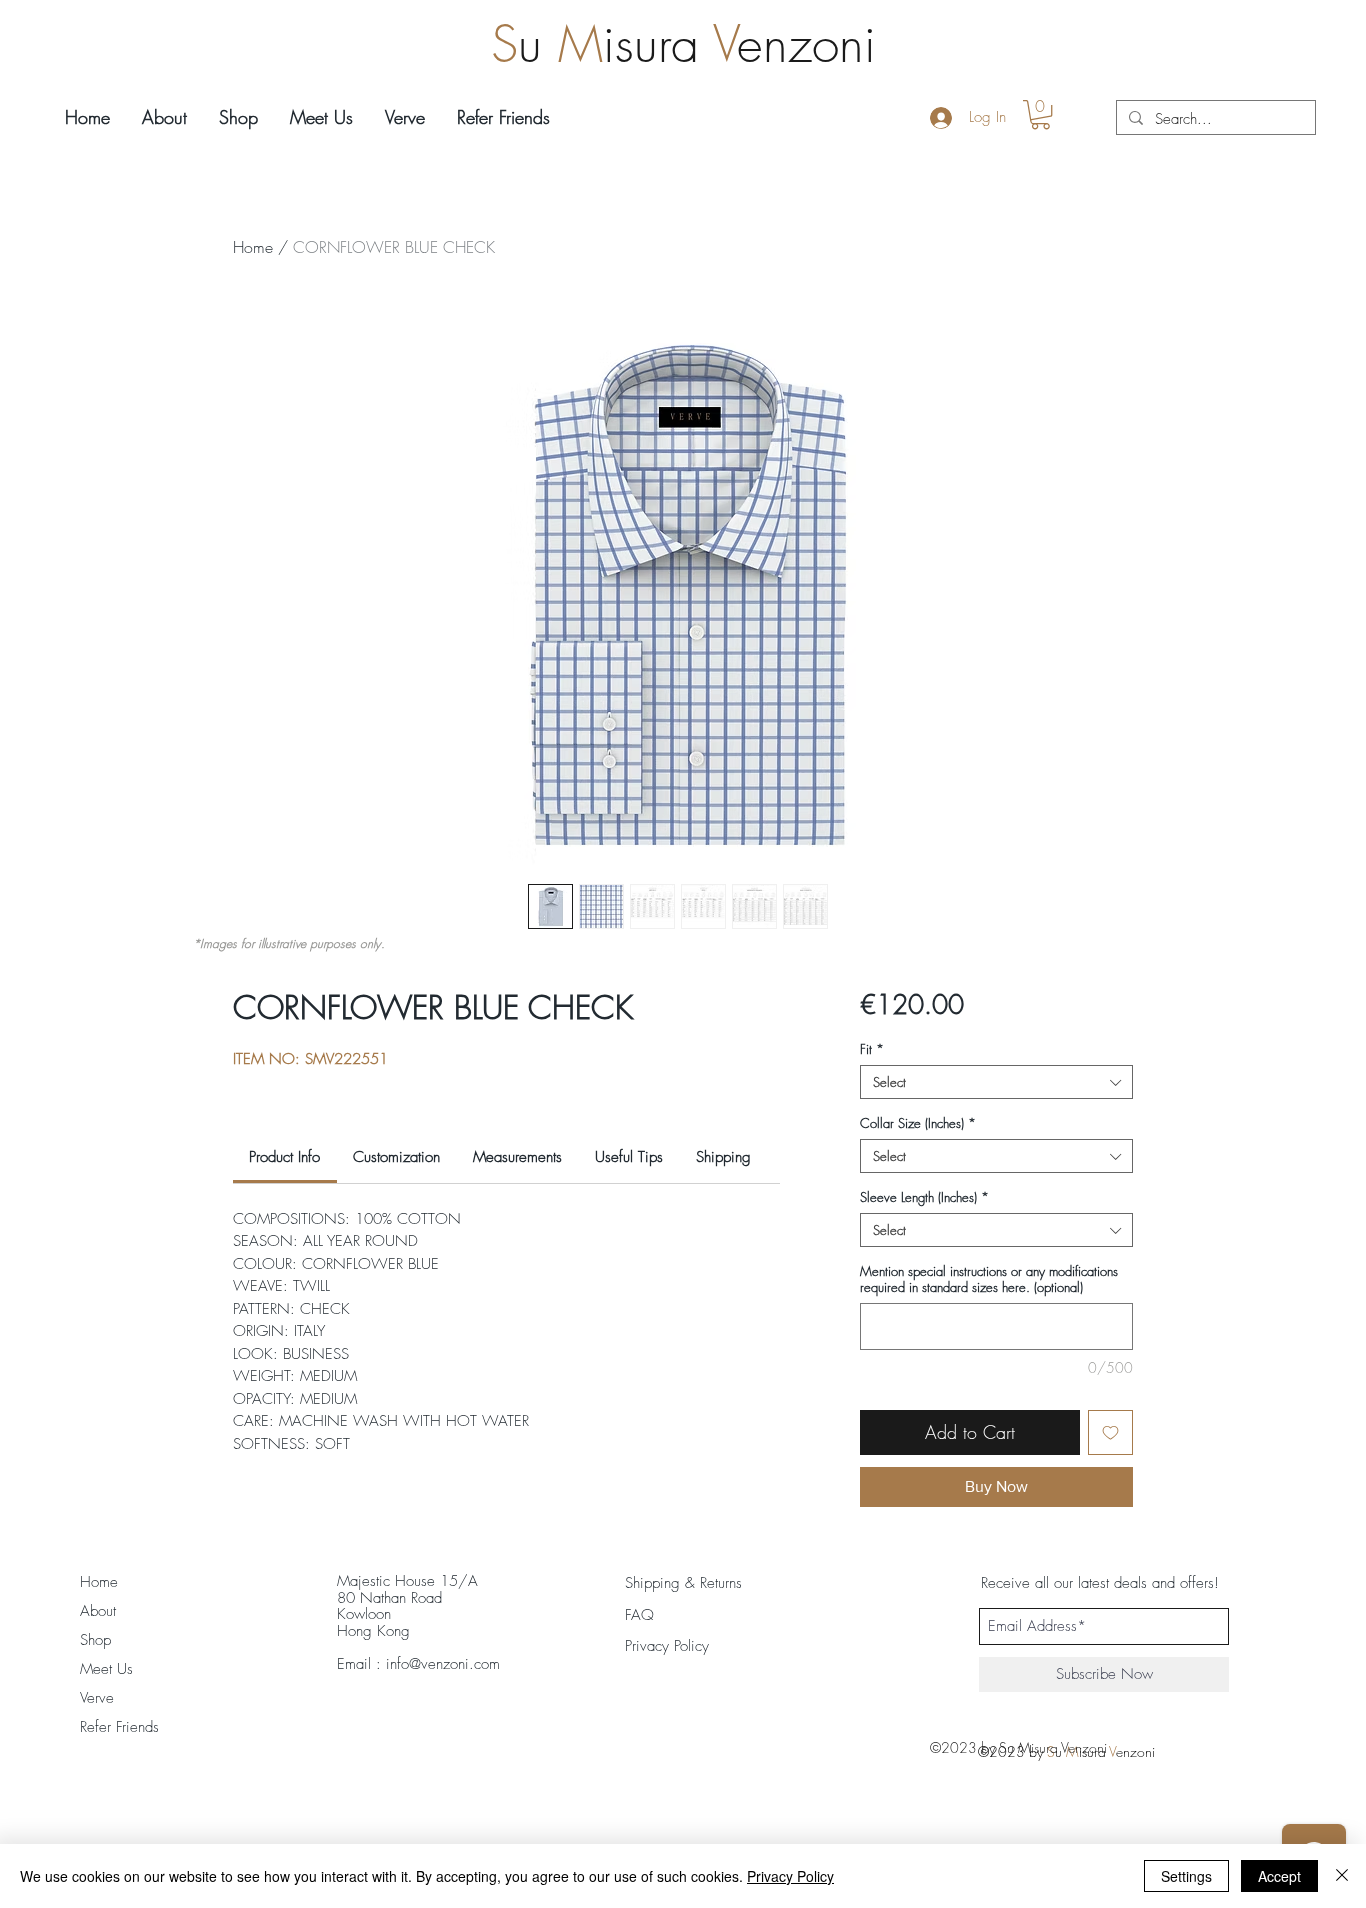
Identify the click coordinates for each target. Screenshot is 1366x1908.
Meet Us (106, 1669)
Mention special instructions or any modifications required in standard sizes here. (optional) (989, 1279)
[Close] (1342, 1876)
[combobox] (996, 1082)
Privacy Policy (790, 1876)
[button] (1040, 114)
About (98, 1611)
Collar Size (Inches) (918, 1123)
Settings (1186, 1876)
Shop (95, 1640)
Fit (872, 1049)
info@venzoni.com (443, 1664)
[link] (284, 1157)
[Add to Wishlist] (1110, 1432)
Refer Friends (119, 1727)
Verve (97, 1698)
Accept (1279, 1876)
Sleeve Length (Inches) (924, 1197)
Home (253, 247)
